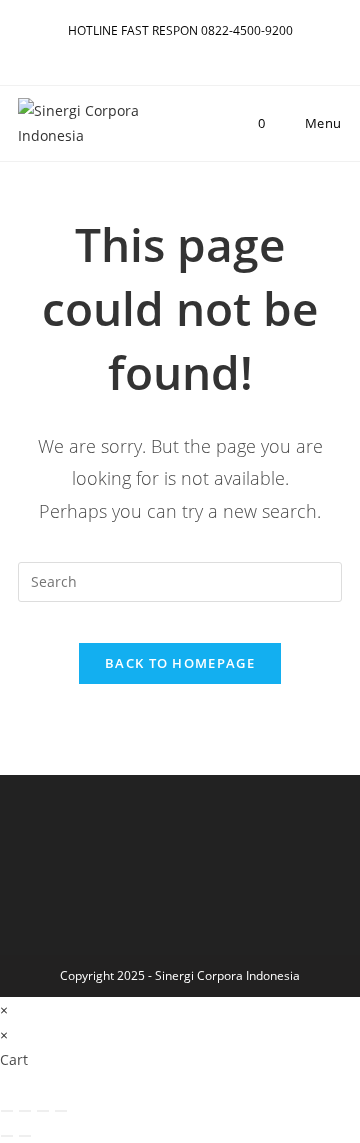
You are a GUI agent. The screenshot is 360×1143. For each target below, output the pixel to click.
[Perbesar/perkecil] (7, 1111)
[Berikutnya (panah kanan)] (25, 1136)
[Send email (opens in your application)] (194, 51)
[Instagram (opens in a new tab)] (148, 51)
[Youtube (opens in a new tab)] (171, 51)
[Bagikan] (43, 1111)
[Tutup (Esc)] (61, 1111)
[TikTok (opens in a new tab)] (214, 51)
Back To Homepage (180, 663)
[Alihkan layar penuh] (25, 1111)
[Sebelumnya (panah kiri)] (7, 1136)
